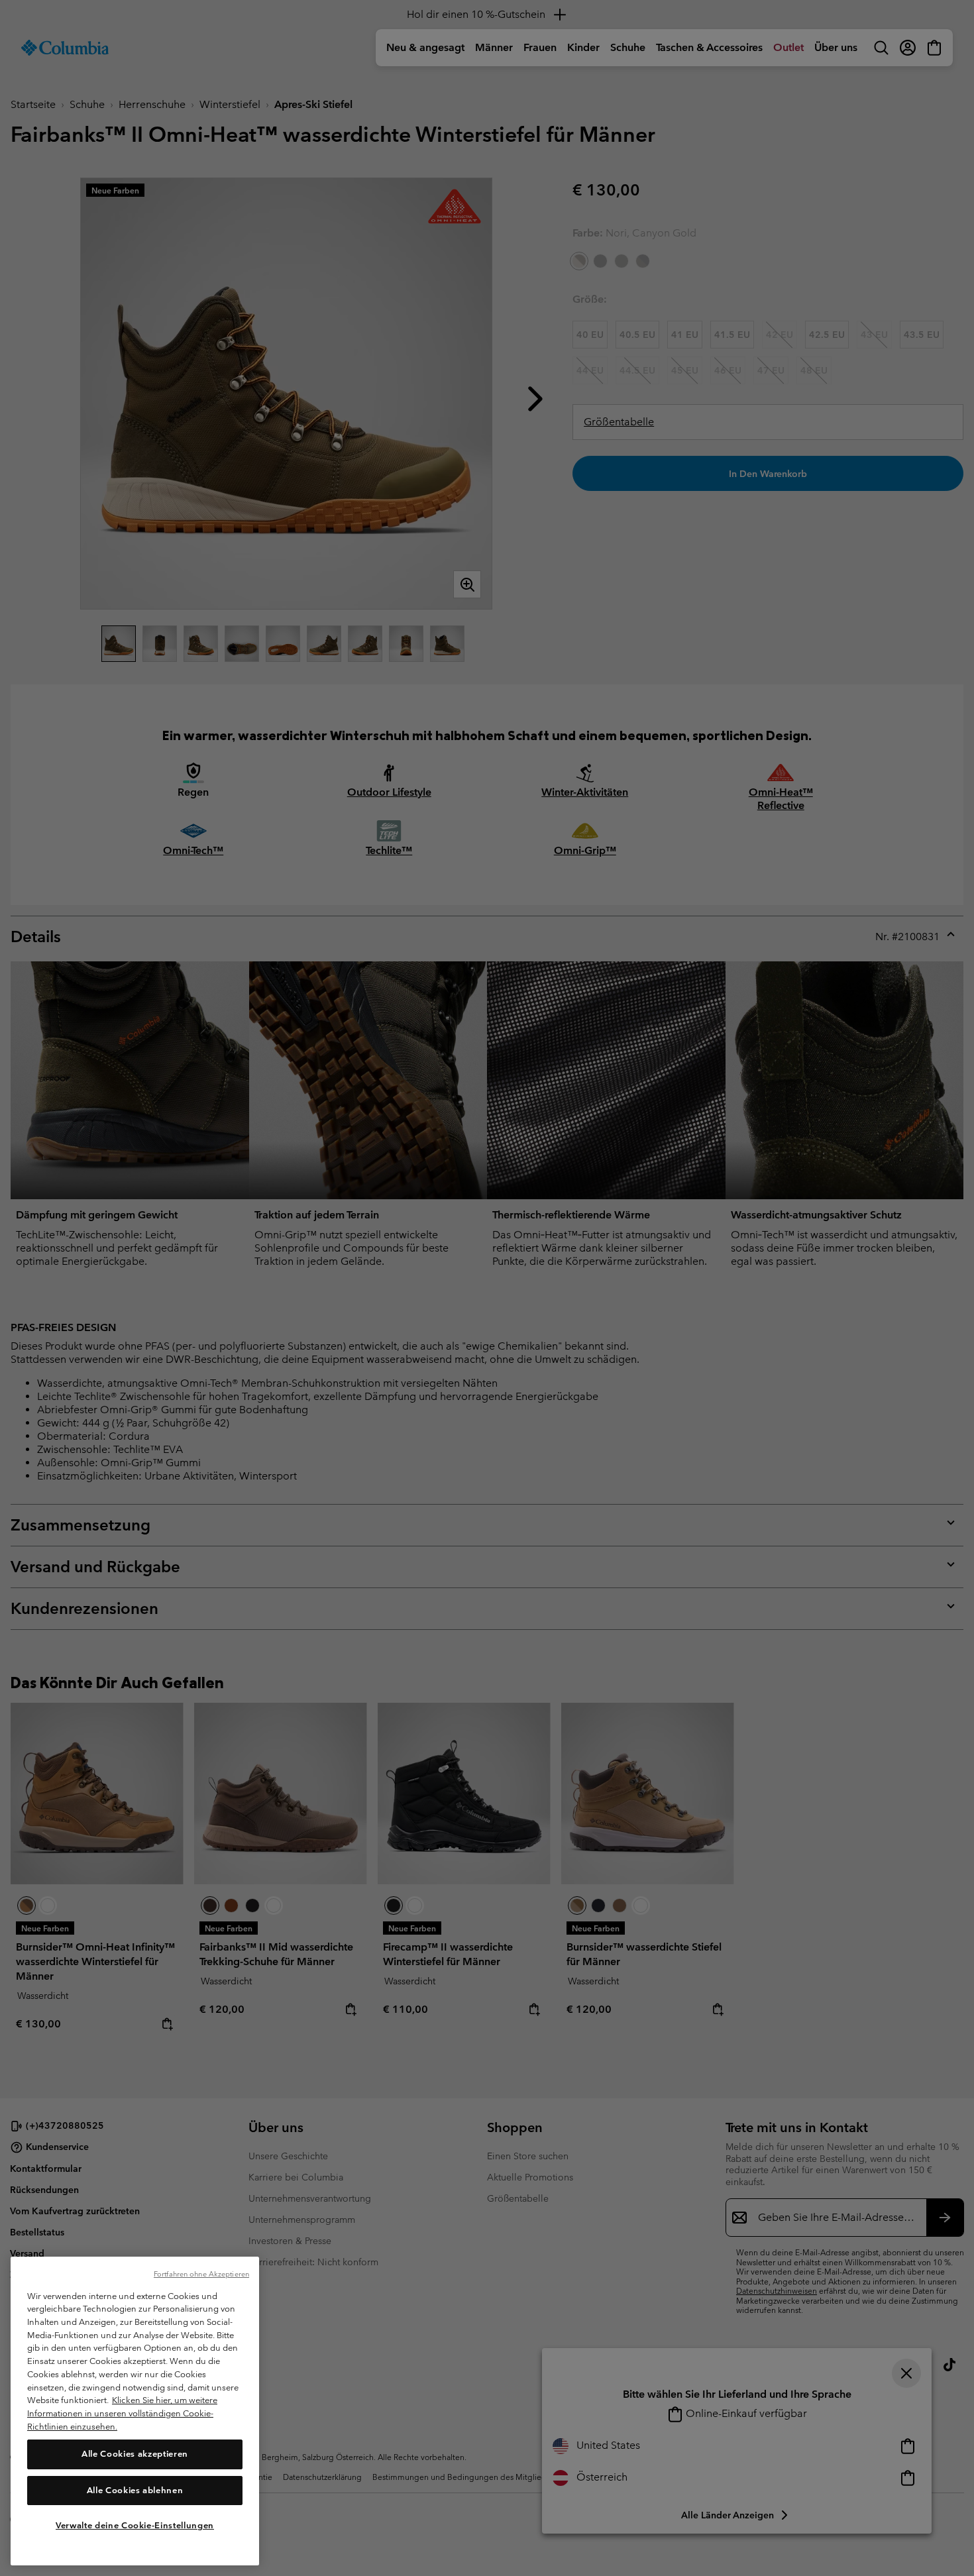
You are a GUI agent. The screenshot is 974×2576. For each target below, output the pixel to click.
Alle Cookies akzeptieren (135, 2454)
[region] (135, 2411)
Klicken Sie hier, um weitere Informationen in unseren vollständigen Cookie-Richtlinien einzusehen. (122, 2413)
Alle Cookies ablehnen (135, 2490)
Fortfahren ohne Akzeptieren (201, 2274)
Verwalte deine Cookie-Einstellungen (135, 2525)
